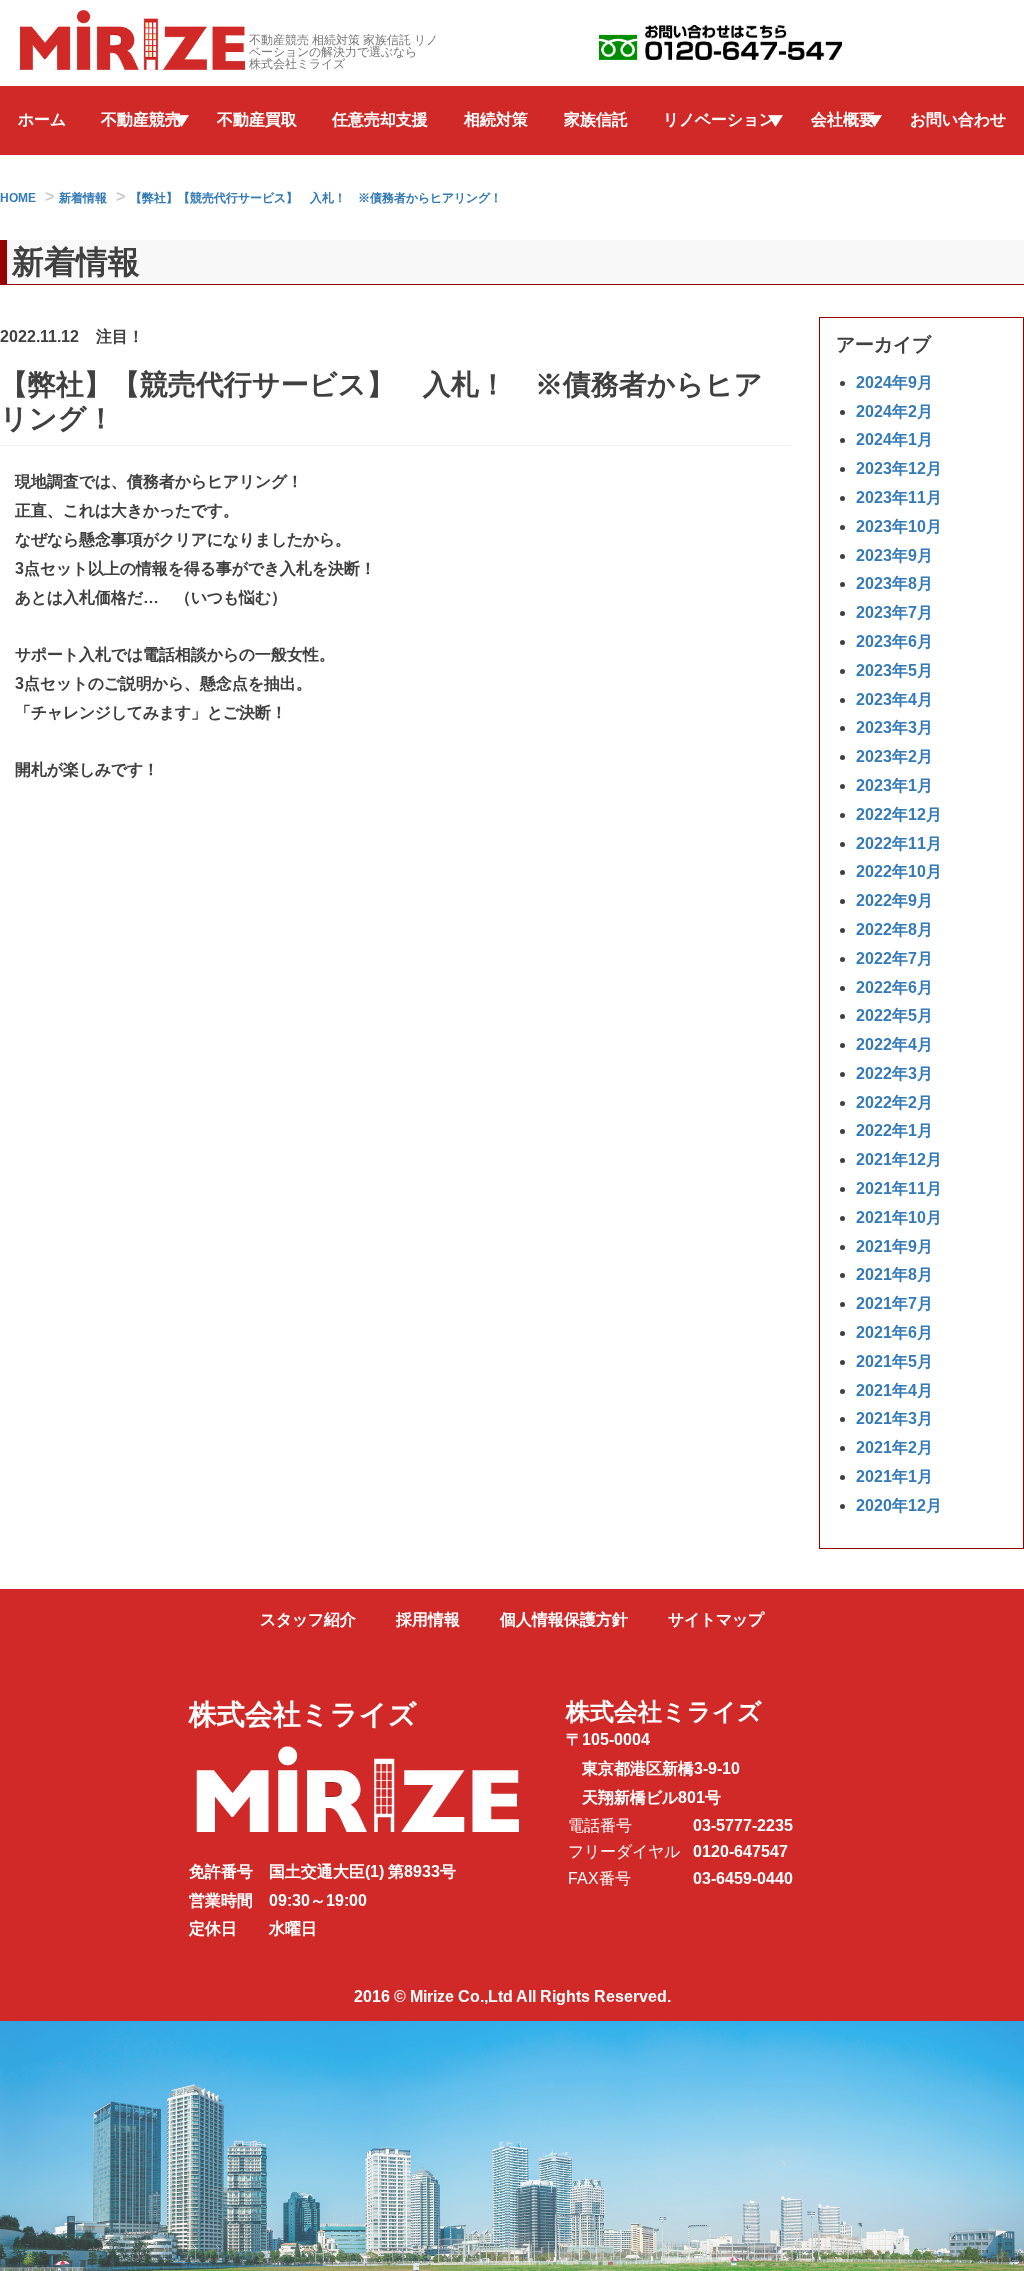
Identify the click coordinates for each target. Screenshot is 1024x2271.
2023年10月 (899, 526)
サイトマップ (716, 1619)
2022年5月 (894, 1015)
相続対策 (496, 119)
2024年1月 (894, 439)
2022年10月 (899, 871)
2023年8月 (894, 583)
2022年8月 (894, 929)
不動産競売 (141, 119)
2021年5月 (894, 1361)
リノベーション (719, 119)
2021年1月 (894, 1476)
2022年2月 (894, 1102)
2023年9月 (894, 555)
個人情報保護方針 (564, 1619)
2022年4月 (894, 1044)
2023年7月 (894, 612)
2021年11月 (899, 1188)
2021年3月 (894, 1418)
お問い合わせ (958, 119)
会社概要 (843, 119)
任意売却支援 (380, 119)
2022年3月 (894, 1073)
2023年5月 (894, 670)
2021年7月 (894, 1303)
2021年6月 (894, 1332)
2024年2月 (894, 411)
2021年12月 (899, 1159)
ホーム (42, 119)
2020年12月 (899, 1505)
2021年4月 (894, 1390)
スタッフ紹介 (308, 1619)
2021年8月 (894, 1274)
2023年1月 (894, 785)
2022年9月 (894, 900)
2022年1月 (894, 1130)
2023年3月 (894, 727)
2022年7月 (894, 958)
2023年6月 (894, 641)
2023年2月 (894, 756)
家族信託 (596, 119)
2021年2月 (894, 1447)
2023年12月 (899, 468)
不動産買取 (257, 119)
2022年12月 (899, 814)
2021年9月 (894, 1246)
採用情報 (428, 1619)
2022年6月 (894, 987)
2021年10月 (899, 1217)
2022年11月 (899, 843)
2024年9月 (894, 382)
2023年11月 (899, 497)
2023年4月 (894, 699)
